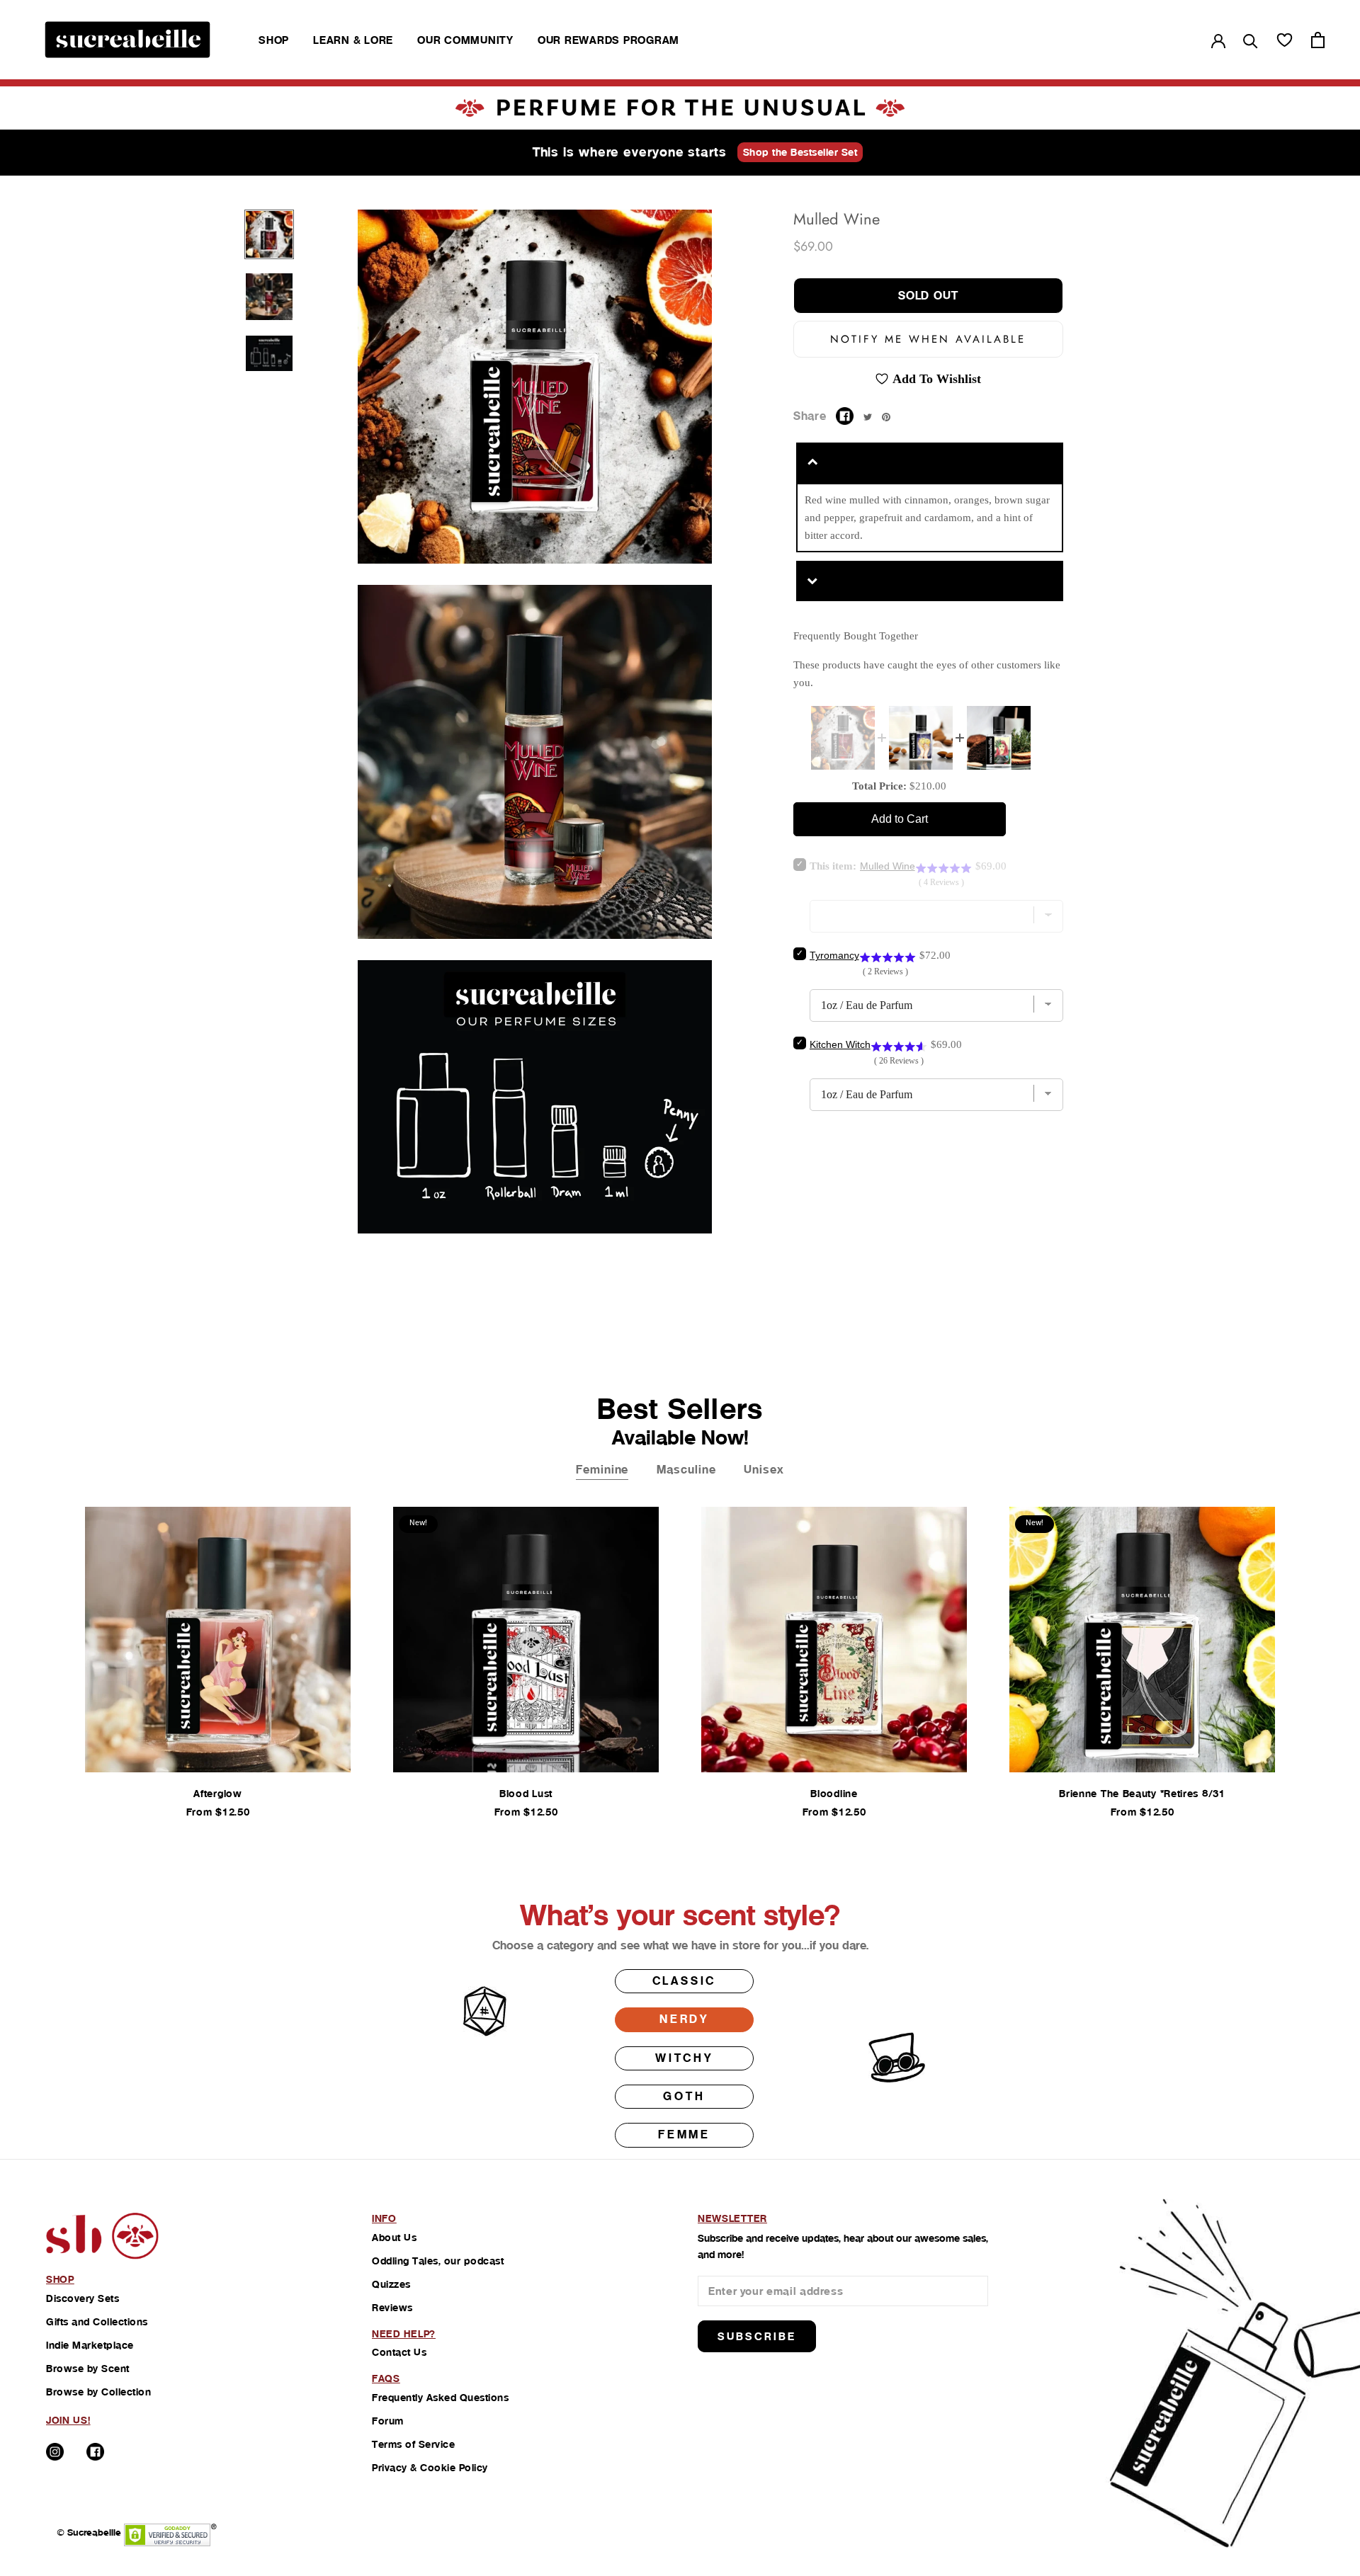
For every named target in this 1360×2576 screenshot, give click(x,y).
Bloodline (834, 1794)
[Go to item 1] (269, 234)
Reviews (392, 2308)
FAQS (386, 2378)
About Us (394, 2238)
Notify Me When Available (928, 339)
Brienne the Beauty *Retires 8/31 (1142, 1794)
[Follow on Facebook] (95, 2452)
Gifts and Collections (97, 2322)
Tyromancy (834, 955)
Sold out (928, 296)
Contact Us (399, 2352)
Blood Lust (526, 1794)
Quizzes (391, 2284)
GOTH (684, 2096)
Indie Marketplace (90, 2345)
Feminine (602, 1470)
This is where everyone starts (630, 152)
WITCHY (684, 2058)
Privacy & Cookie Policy (430, 2468)
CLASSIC (685, 1981)
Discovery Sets (83, 2298)
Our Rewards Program (608, 40)
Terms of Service (413, 2444)
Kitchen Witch (840, 1044)
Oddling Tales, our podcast (438, 2261)
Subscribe (757, 2336)
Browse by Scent (88, 2369)
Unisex (764, 1470)
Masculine (686, 1470)
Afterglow (217, 1794)
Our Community (465, 40)
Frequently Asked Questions (440, 2398)
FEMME (684, 2135)
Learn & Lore (353, 40)
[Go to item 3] (269, 354)
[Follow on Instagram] (55, 2452)
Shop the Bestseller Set (800, 152)
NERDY (684, 2019)
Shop (274, 40)
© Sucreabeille (89, 2532)
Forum (388, 2421)
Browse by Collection (98, 2392)
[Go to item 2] (269, 297)
